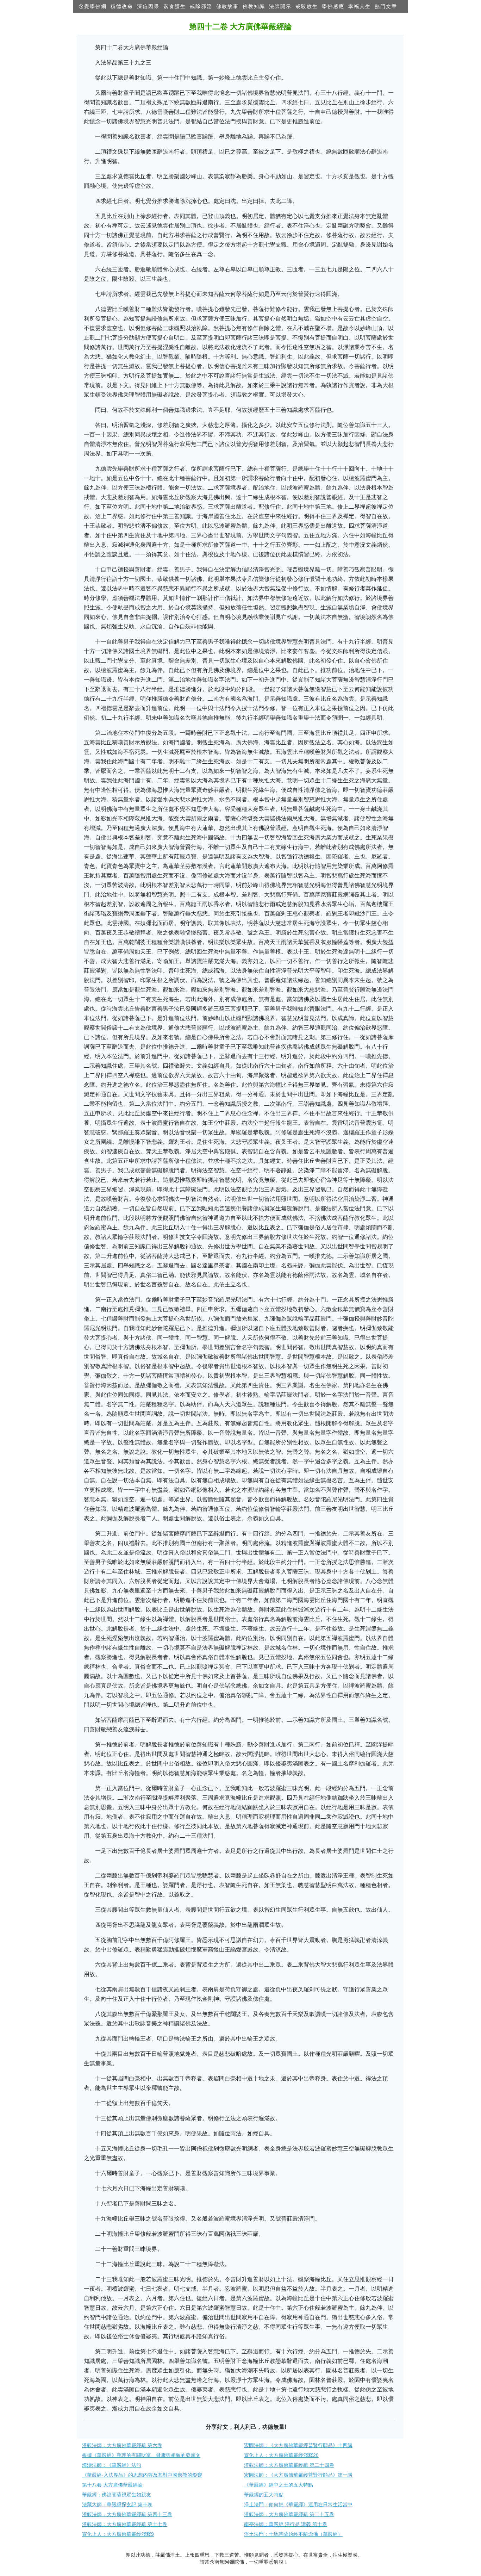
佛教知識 (254, 6)
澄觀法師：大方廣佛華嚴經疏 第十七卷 (125, 2524)
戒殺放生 (307, 6)
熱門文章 (386, 6)
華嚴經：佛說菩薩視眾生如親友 (117, 2495)
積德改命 (122, 6)
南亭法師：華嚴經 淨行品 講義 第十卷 (286, 2524)
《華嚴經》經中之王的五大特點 (279, 2485)
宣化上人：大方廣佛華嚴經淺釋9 (118, 2534)
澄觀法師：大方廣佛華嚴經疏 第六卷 (122, 2445)
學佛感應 (333, 6)
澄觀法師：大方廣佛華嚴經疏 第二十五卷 (289, 2514)
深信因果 (148, 6)
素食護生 (175, 6)
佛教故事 (227, 6)
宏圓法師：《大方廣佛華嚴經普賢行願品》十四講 (298, 2445)
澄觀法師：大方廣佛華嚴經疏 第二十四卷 (289, 2465)
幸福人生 (360, 6)
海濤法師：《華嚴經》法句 (112, 2465)
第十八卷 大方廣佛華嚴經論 (112, 2485)
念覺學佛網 (93, 6)
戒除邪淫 (201, 6)
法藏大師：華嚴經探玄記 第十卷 (117, 2504)
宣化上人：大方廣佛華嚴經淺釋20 (281, 2455)
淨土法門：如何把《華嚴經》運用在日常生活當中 (298, 2504)
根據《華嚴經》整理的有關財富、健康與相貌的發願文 (141, 2455)
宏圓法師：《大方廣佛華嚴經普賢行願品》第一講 (298, 2475)
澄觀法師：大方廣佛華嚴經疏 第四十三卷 (127, 2514)
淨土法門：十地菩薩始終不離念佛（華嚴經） (293, 2534)
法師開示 (280, 6)
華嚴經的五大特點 (264, 2495)
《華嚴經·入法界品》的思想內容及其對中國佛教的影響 (142, 2475)
